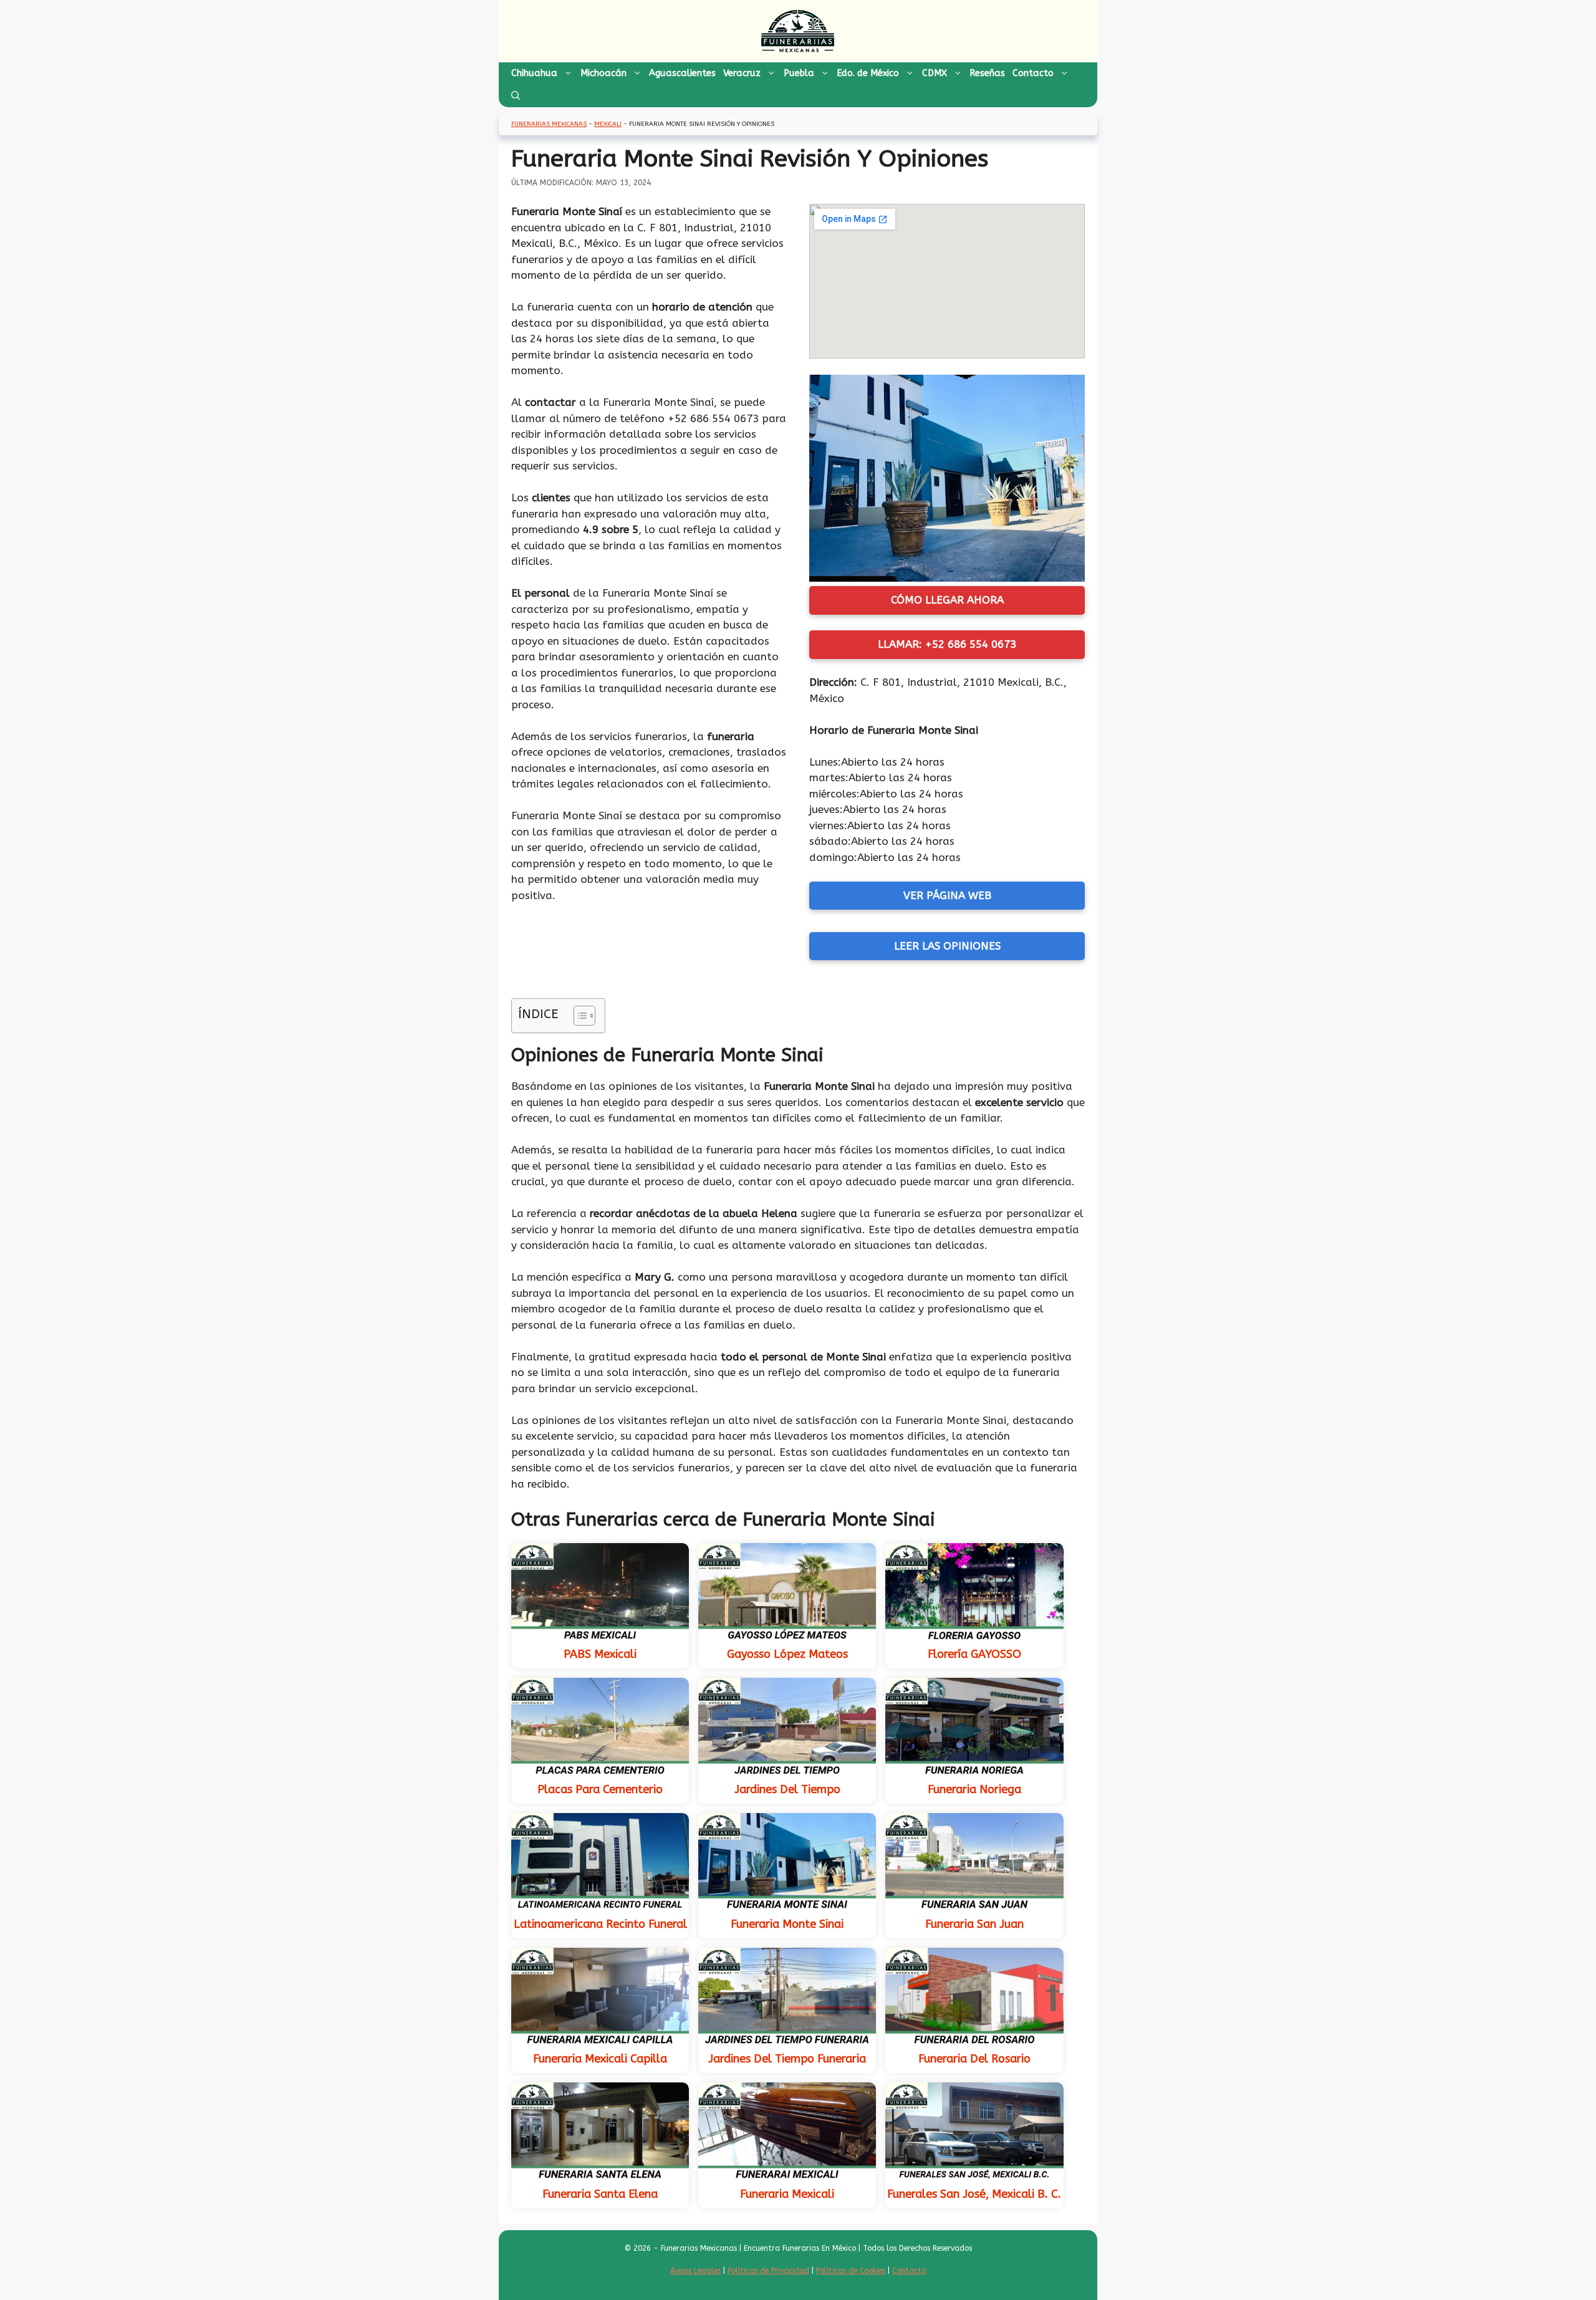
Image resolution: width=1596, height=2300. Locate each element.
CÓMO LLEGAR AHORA (947, 600)
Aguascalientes (682, 73)
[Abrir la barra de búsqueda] (516, 96)
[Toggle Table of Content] (578, 1016)
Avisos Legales (695, 2271)
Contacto (1033, 73)
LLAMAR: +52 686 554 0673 (947, 644)
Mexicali (608, 124)
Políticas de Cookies (851, 2271)
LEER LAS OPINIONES (947, 946)
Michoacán (603, 73)
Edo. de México (868, 73)
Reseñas (987, 73)
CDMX (935, 73)
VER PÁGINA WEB (947, 895)
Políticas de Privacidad (768, 2271)
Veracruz (742, 73)
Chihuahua (534, 73)
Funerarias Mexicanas (549, 124)
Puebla (799, 73)
